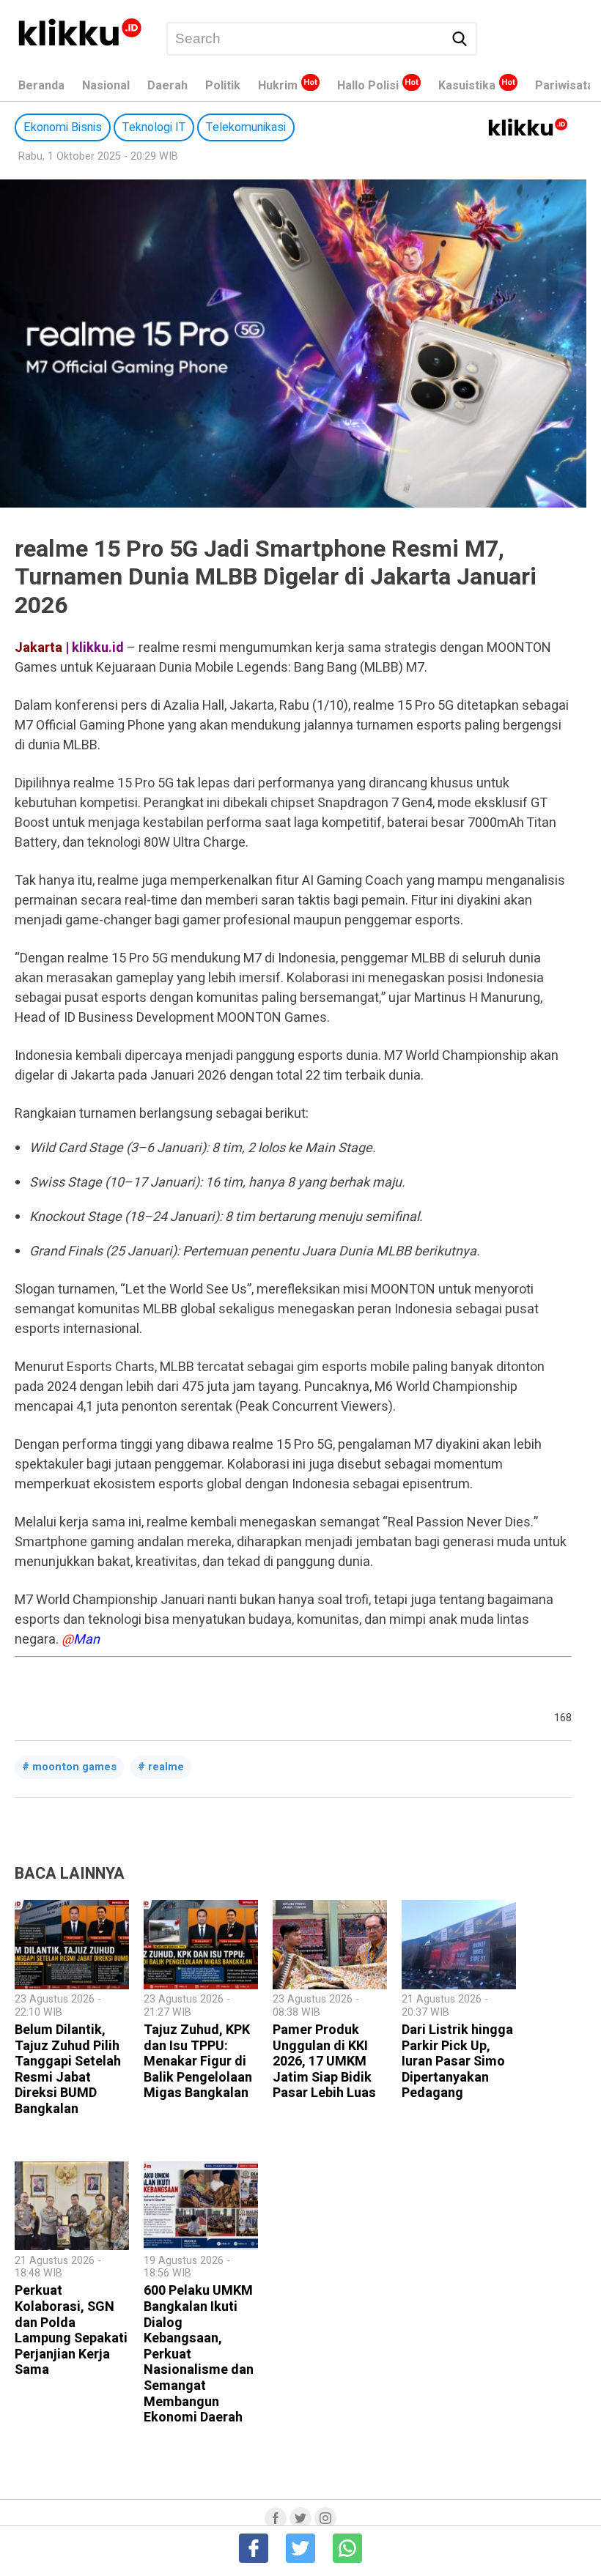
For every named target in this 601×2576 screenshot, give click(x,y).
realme (166, 1767)
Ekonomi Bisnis (63, 127)
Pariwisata (564, 86)
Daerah (167, 86)
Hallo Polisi (368, 86)
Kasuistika (467, 86)
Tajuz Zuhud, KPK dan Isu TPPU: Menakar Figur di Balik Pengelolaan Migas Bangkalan (198, 2061)
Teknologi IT (154, 127)
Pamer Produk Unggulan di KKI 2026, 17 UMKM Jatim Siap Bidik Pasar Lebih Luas (324, 2061)
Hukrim (278, 86)
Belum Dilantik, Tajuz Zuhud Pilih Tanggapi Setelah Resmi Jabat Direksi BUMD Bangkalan (68, 2070)
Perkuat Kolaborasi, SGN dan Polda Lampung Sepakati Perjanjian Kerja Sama (71, 2330)
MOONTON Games (74, 1767)
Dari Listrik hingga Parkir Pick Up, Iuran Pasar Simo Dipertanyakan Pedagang (457, 2061)
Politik (223, 86)
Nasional (106, 86)
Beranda (41, 86)
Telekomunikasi (246, 127)
